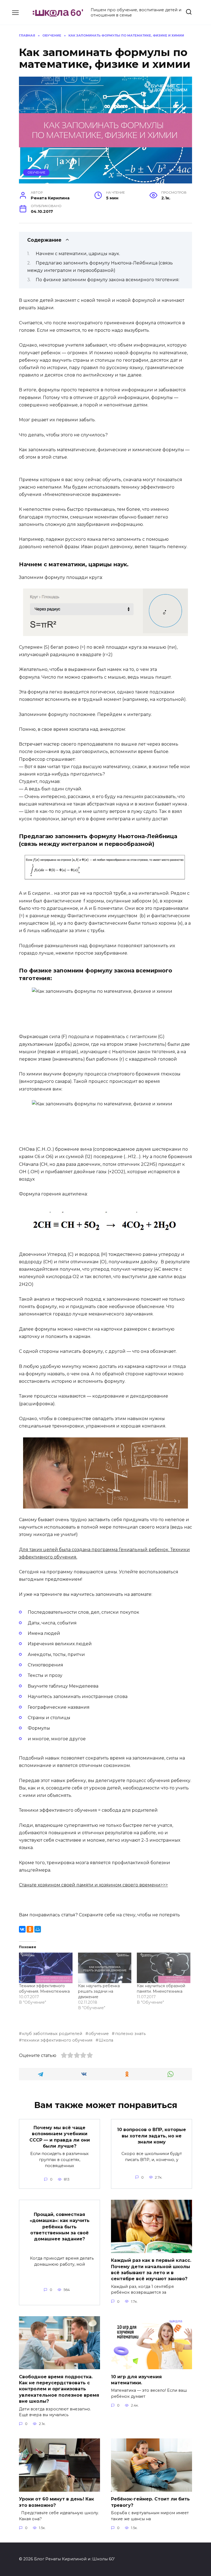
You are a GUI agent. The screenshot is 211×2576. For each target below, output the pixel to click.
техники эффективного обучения (57, 2040)
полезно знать (130, 2034)
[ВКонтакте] (22, 1929)
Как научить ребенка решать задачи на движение (99, 1991)
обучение (99, 2034)
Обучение (36, 172)
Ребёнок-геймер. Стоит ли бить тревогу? (150, 2502)
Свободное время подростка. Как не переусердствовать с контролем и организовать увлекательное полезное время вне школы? (59, 2389)
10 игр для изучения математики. (136, 2380)
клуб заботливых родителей (52, 2034)
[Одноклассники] (30, 1929)
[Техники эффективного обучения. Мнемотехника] (46, 1968)
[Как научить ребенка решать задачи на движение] (105, 1968)
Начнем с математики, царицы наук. (78, 254)
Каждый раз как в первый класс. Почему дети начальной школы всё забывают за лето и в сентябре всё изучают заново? (151, 2270)
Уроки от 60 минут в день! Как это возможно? (56, 2502)
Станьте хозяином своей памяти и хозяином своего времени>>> (93, 1885)
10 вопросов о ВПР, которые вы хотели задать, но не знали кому (152, 2136)
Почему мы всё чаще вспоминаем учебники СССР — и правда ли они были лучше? (60, 2137)
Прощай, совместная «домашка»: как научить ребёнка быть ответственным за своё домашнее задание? (60, 2227)
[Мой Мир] (38, 1929)
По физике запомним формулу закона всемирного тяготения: (108, 280)
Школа (106, 2040)
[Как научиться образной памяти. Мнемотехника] (164, 1968)
